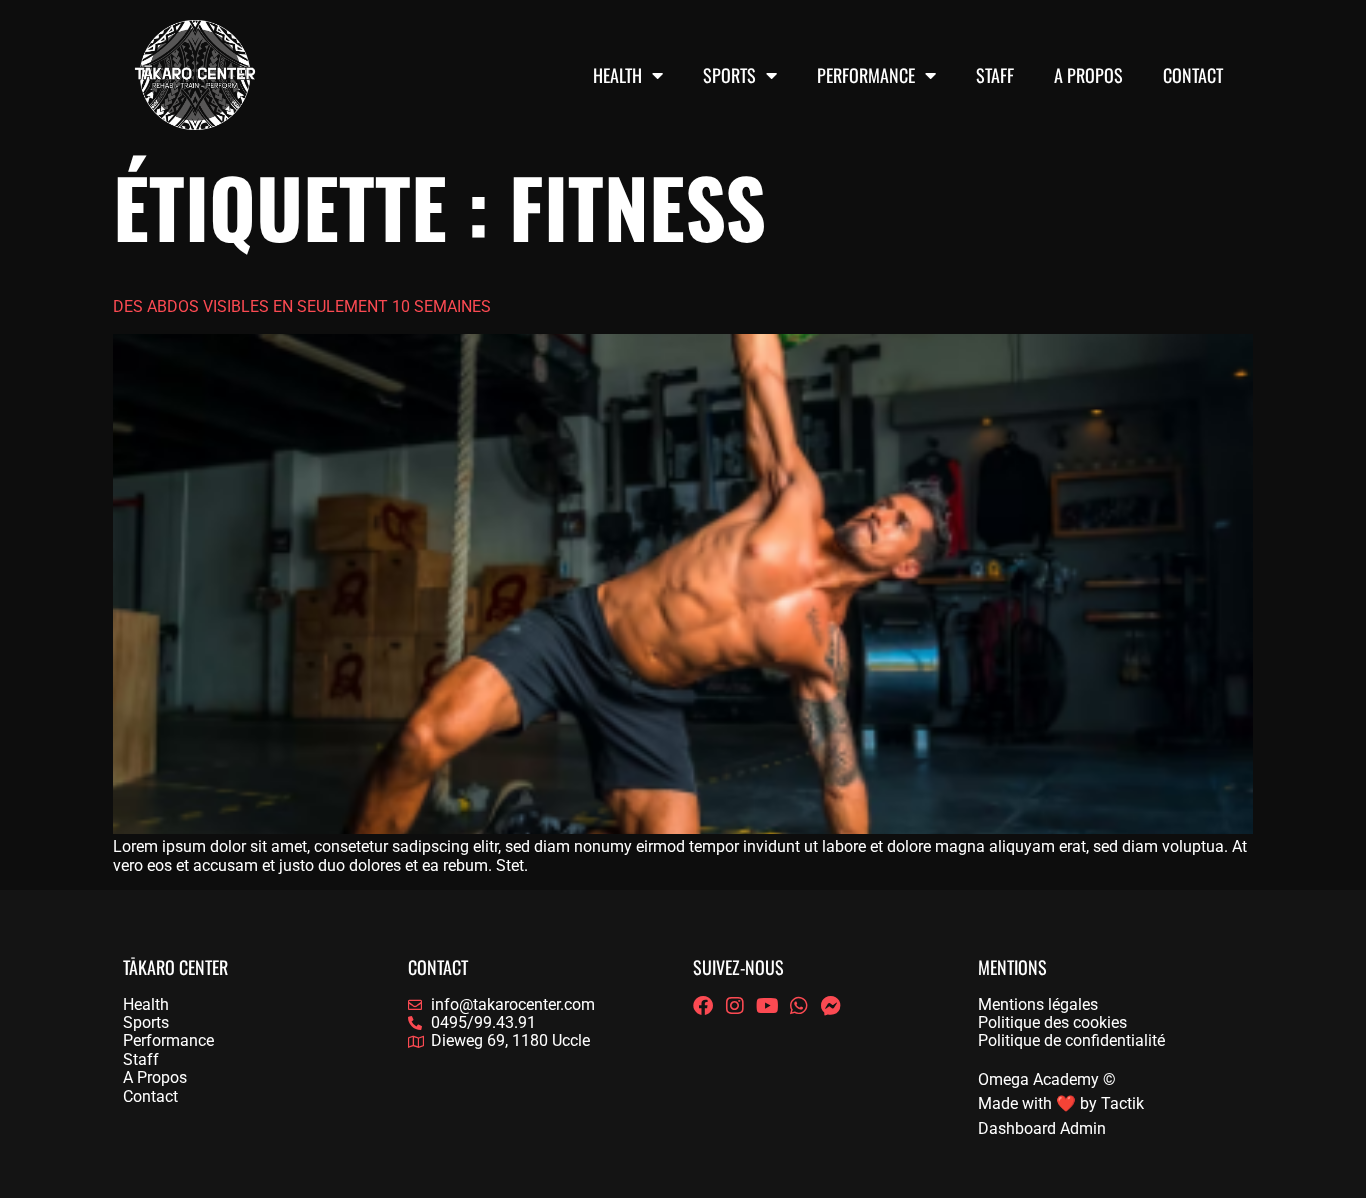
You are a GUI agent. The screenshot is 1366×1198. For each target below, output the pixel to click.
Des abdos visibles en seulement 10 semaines (302, 306)
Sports (729, 75)
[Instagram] (735, 1006)
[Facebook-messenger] (831, 1006)
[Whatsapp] (799, 1006)
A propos (1088, 75)
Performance (866, 75)
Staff (995, 75)
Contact (1193, 75)
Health (617, 75)
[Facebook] (703, 1006)
